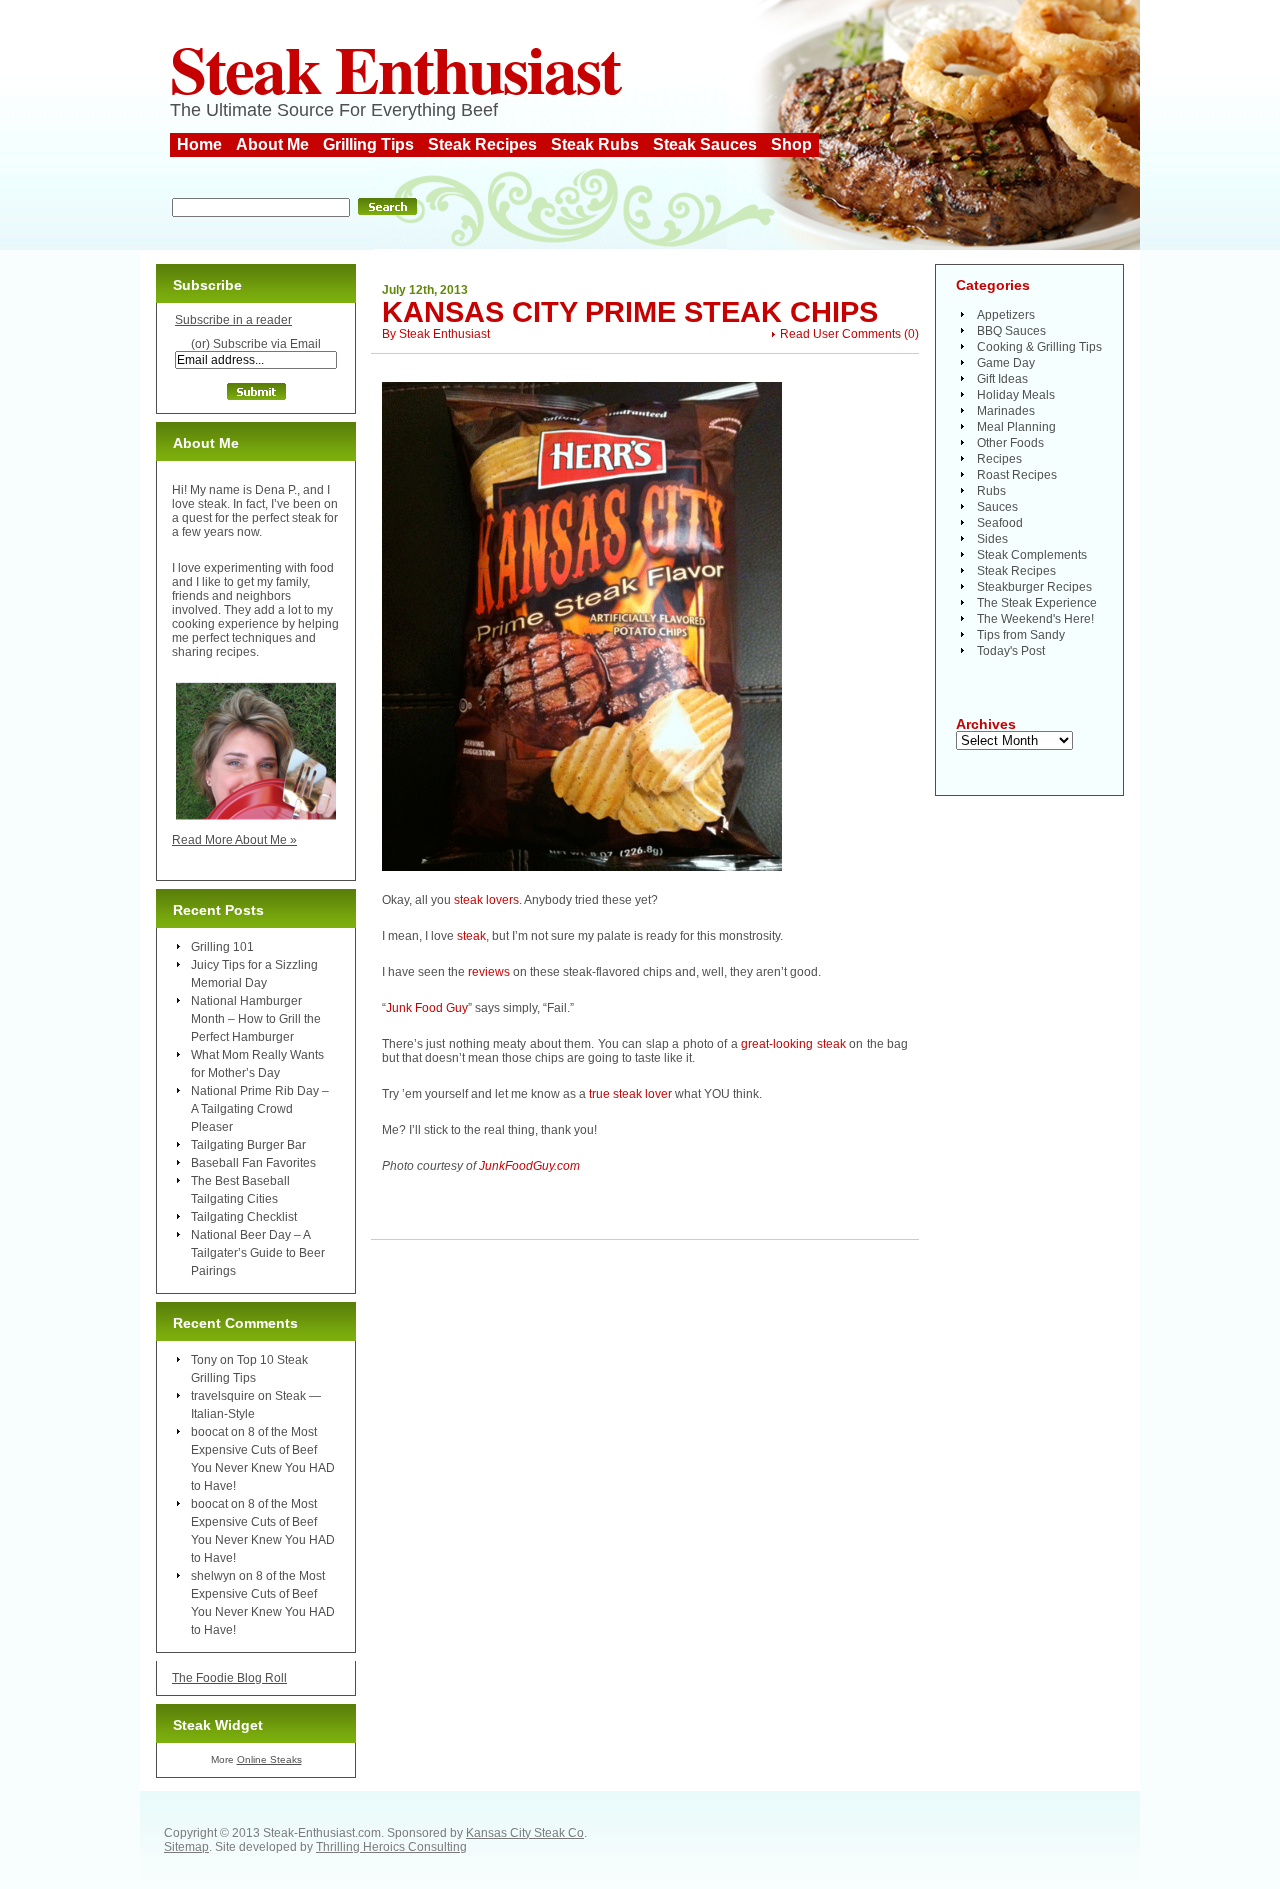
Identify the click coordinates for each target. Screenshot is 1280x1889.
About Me (272, 144)
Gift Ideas (1002, 379)
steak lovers (486, 900)
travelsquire (223, 1396)
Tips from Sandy (1021, 635)
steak (471, 936)
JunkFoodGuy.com (529, 1166)
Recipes (999, 459)
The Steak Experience (1037, 603)
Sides (992, 539)
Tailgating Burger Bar (248, 1145)
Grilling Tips (368, 144)
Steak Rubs (595, 144)
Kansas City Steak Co (525, 1833)
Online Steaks (269, 1759)
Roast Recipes (1017, 475)
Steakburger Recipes (1034, 587)
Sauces (997, 507)
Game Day (1006, 363)
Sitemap (186, 1847)
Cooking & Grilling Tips (1039, 347)
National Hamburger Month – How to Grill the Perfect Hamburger (256, 1019)
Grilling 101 (222, 947)
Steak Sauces (705, 144)
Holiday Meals (1016, 395)
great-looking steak (793, 1044)
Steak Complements (1032, 555)
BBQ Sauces (1011, 331)
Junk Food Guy (427, 1008)
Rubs (991, 491)
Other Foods (1010, 443)
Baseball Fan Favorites (253, 1163)
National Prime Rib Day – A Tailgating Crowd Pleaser (260, 1109)
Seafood (1000, 523)
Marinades (1006, 411)
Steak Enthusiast (395, 68)
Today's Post (1011, 651)
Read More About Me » (234, 840)
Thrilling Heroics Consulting (391, 1847)
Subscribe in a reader (233, 320)
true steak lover (630, 1094)
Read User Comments (840, 334)
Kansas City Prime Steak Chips (630, 312)
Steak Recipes (482, 144)
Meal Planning (1016, 427)
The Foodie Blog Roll (229, 1678)
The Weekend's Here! (1035, 619)
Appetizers (1006, 315)
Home (199, 144)
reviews (489, 972)
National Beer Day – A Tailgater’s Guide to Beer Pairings (258, 1253)
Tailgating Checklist (244, 1217)
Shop (791, 144)
